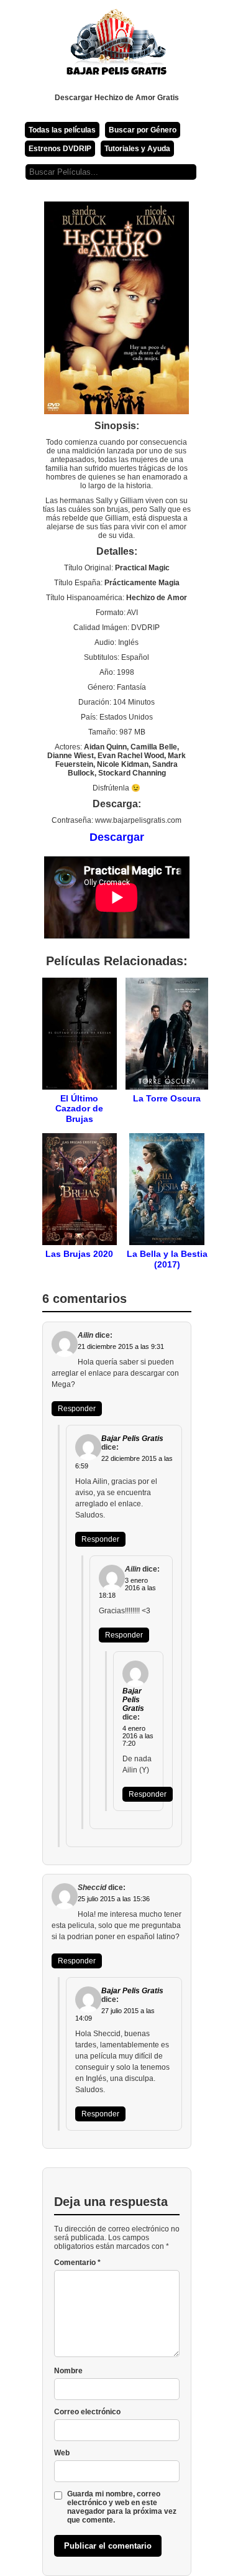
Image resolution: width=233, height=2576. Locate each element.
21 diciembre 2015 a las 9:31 (121, 1346)
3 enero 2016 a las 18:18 (127, 1588)
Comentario (77, 2263)
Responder (77, 1409)
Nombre (68, 2371)
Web (62, 2453)
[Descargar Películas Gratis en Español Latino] (117, 47)
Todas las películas (62, 130)
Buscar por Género (143, 130)
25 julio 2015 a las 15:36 (114, 1899)
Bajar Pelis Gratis (132, 1439)
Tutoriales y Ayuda (137, 149)
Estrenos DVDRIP (60, 149)
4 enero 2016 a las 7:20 (138, 1736)
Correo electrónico (87, 2412)
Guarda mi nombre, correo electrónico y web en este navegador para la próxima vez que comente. (122, 2507)
